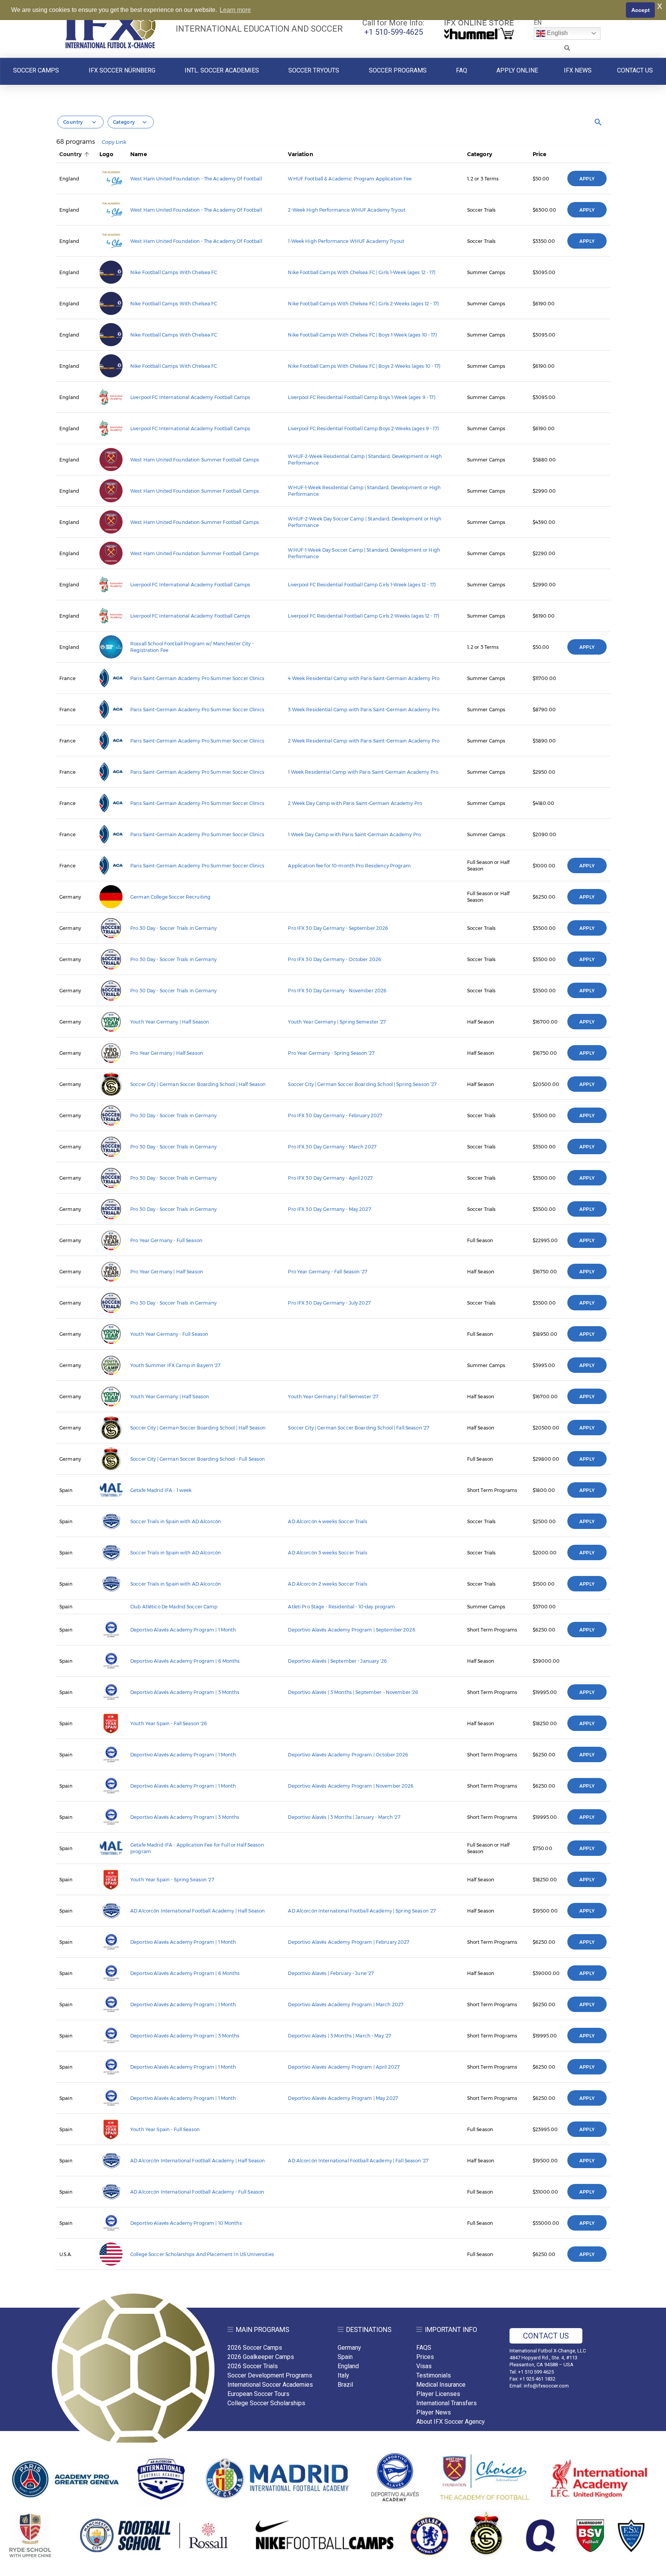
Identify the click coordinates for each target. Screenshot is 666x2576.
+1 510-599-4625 (394, 32)
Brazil (345, 2385)
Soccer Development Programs (270, 2375)
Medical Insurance (441, 2385)
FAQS (424, 2348)
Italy (343, 2375)
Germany (349, 2348)
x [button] (660, 6)
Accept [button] (641, 10)
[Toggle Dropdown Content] (567, 48)
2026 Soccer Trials (253, 2366)
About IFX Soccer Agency (451, 2422)
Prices (425, 2357)
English (557, 33)
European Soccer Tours (258, 2394)
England (348, 2366)
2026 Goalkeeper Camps (261, 2357)
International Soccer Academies (270, 2385)
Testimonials (434, 2375)
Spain (345, 2357)
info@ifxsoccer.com (546, 2386)
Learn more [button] (235, 10)
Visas (424, 2366)
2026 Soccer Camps (255, 2348)
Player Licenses (438, 2394)
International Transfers (447, 2403)
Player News (434, 2412)
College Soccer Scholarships (266, 2403)
